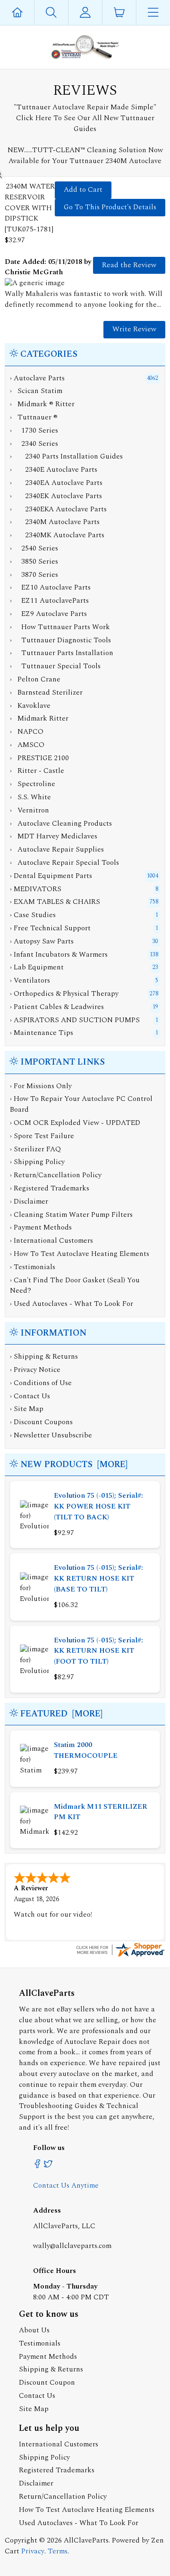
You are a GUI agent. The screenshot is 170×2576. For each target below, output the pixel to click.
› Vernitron (30, 810)
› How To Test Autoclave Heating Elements (80, 1254)
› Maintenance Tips (42, 1033)
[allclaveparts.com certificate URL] (120, 1956)
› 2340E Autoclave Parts (54, 470)
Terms (58, 2551)
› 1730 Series (34, 431)
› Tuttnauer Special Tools (55, 666)
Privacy (33, 2551)
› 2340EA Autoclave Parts (56, 483)
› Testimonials (33, 1267)
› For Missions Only (41, 1086)
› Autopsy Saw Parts (42, 941)
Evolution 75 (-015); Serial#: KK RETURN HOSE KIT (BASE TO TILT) (98, 1579)
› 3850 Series (34, 562)
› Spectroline (33, 784)
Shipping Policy (44, 2457)
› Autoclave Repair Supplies (57, 849)
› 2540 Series (34, 548)
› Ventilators (30, 980)
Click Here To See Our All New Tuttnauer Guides (85, 123)
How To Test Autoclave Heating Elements (87, 2510)
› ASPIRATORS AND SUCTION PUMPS (75, 1020)
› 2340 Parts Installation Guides (66, 456)
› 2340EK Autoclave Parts (56, 496)
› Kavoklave (30, 706)
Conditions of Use (43, 1383)
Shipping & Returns (46, 1357)
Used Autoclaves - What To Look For (79, 2523)
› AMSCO (27, 745)
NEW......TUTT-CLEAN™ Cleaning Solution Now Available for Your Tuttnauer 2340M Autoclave (85, 156)
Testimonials (40, 2343)
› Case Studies (33, 915)
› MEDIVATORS (36, 889)
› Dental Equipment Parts (51, 876)
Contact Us (32, 1396)
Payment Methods (48, 2357)
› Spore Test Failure (42, 1136)
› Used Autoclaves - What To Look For (72, 1304)
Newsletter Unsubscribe (53, 1435)
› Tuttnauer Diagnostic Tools (60, 640)
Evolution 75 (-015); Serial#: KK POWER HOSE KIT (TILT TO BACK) (98, 1506)
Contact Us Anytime (66, 2186)
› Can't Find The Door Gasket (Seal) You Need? (75, 1286)
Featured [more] (61, 1714)
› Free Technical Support (50, 928)
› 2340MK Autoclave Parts (57, 535)
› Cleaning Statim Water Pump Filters (71, 1215)
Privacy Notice (37, 1370)
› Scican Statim (36, 391)
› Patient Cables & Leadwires (57, 1007)
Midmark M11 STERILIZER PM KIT (101, 1812)
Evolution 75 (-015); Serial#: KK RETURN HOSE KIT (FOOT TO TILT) (98, 1651)
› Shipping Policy (37, 1162)
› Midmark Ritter (39, 718)
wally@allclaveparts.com (72, 2246)
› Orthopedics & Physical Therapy (64, 994)
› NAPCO (27, 732)
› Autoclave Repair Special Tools (64, 863)
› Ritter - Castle (37, 771)
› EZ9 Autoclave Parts (48, 614)
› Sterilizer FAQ (35, 1149)
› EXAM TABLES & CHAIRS (55, 902)
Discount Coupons (43, 1422)
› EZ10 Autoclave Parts (50, 587)
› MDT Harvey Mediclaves (54, 836)
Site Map (29, 1409)
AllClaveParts (86, 2540)
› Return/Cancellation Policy (56, 1175)
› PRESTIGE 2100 (39, 758)
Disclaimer (36, 2483)
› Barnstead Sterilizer (46, 693)
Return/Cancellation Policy (63, 2497)
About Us (34, 2330)
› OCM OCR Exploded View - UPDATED (75, 1123)
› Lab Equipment (37, 967)
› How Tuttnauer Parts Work (60, 627)
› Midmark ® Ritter (42, 404)
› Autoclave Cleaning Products (61, 824)
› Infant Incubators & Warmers (59, 955)
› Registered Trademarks (50, 1188)
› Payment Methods (41, 1227)
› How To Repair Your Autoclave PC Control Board (81, 1104)
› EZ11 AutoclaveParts (49, 601)
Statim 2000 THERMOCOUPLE (86, 1750)
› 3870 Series (34, 575)
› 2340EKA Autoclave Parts (58, 509)
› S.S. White (30, 797)
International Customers (59, 2444)
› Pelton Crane (35, 679)
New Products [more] (74, 1464)
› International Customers (51, 1241)
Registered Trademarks (57, 2470)
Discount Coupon (47, 2383)
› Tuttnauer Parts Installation (62, 653)
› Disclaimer (29, 1202)
